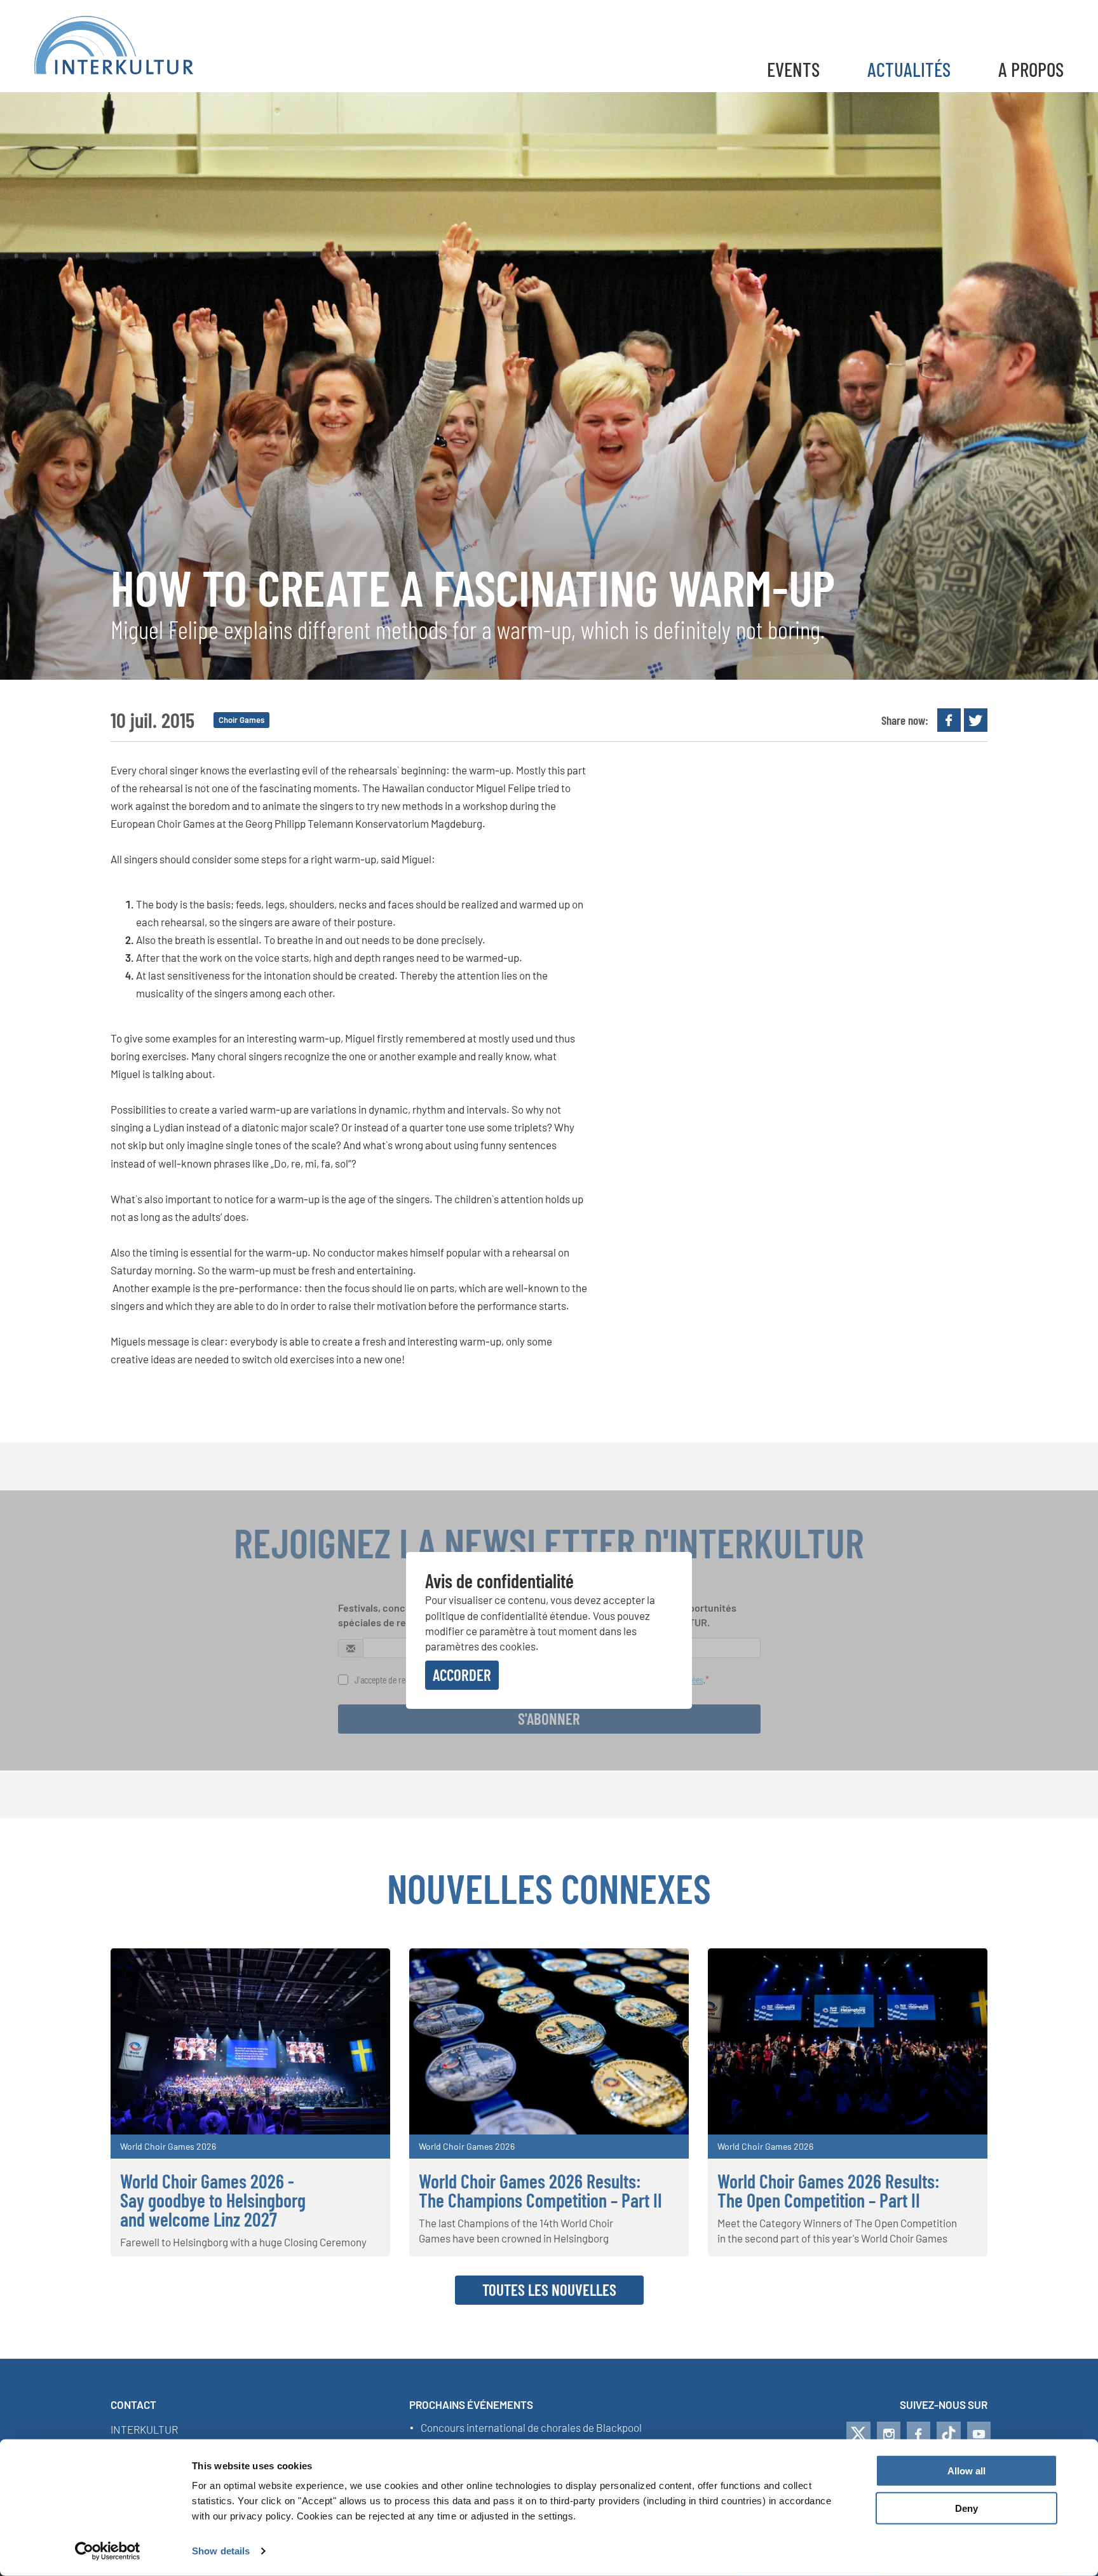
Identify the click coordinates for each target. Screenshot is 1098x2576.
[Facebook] (918, 2434)
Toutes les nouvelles (549, 2289)
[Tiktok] (949, 2434)
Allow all (966, 2471)
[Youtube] (979, 2434)
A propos (1031, 69)
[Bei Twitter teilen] (976, 720)
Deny (966, 2508)
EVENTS (793, 69)
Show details (221, 2551)
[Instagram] (889, 2434)
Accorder (462, 1674)
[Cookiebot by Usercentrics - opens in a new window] (108, 2551)
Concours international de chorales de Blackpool (531, 2428)
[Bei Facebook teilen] (949, 720)
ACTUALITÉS (909, 69)
